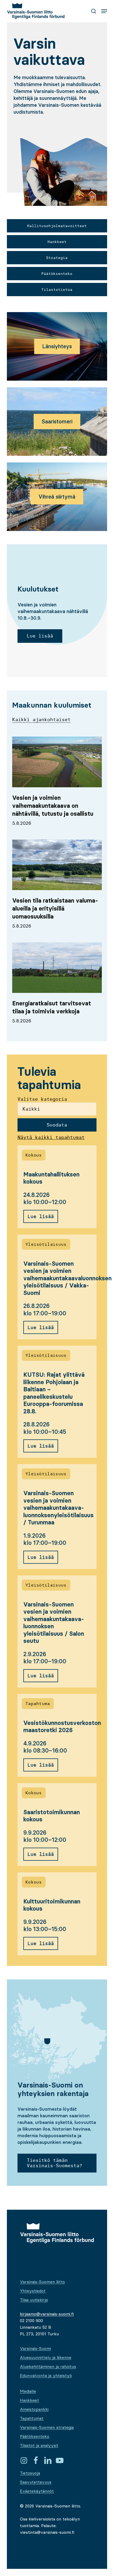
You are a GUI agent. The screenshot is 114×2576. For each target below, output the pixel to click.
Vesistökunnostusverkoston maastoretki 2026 (62, 1727)
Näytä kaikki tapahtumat (51, 1137)
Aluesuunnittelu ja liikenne (46, 2357)
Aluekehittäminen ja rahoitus (48, 2366)
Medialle (28, 2391)
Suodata (57, 1125)
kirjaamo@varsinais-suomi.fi (47, 2314)
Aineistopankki (34, 2409)
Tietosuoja (30, 2473)
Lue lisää (41, 1216)
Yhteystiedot (33, 2291)
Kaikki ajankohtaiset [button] (41, 719)
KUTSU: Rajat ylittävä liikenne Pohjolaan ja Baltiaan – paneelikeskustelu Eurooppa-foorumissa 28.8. (54, 1393)
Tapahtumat (32, 2418)
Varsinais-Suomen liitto (42, 2282)
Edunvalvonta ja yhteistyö (46, 2375)
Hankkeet (29, 2400)
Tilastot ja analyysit (39, 2445)
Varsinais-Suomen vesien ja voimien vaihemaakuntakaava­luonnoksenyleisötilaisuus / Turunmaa (58, 1508)
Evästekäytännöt (37, 2491)
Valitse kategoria (42, 1099)
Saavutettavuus (36, 2482)
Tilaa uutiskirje (34, 2300)
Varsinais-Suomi (35, 2348)
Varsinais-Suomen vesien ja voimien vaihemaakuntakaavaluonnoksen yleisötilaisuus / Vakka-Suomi (67, 1278)
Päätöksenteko (35, 2436)
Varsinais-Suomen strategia (47, 2427)
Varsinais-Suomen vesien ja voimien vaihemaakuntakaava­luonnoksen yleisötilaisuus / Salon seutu (54, 1623)
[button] (104, 11)
